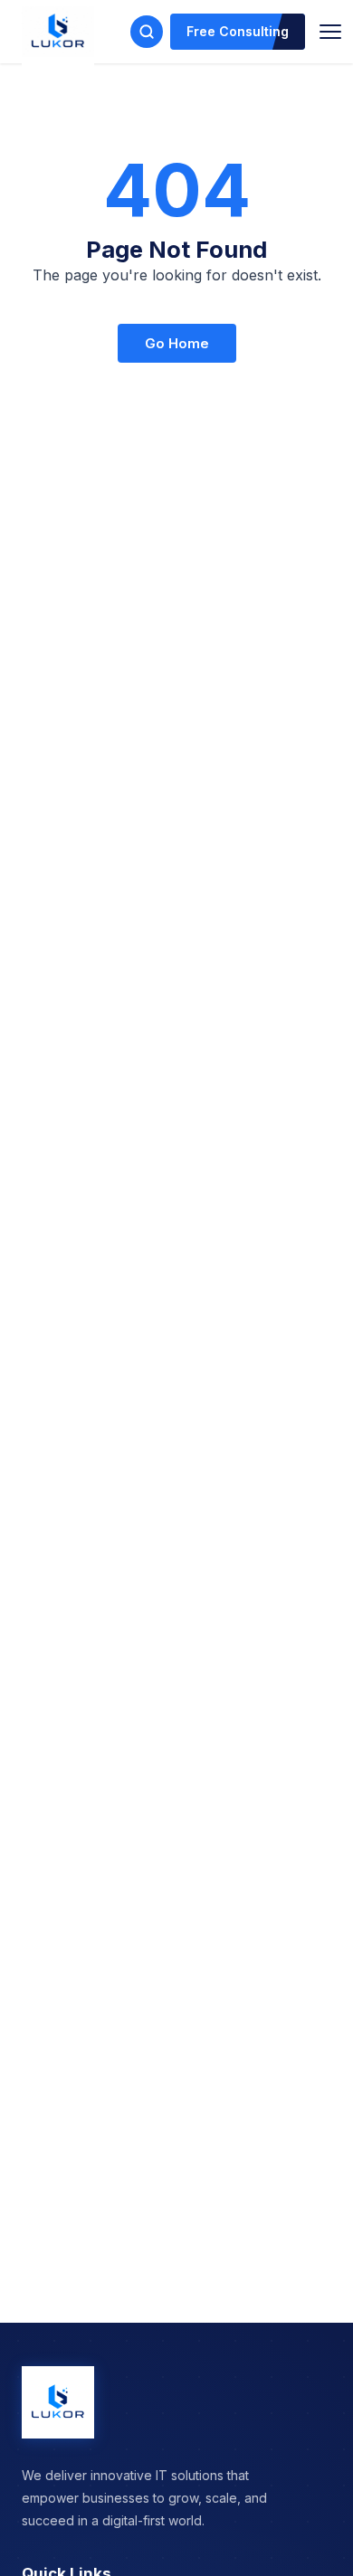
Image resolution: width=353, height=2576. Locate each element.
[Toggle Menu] (330, 32)
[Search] (147, 32)
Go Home (177, 343)
